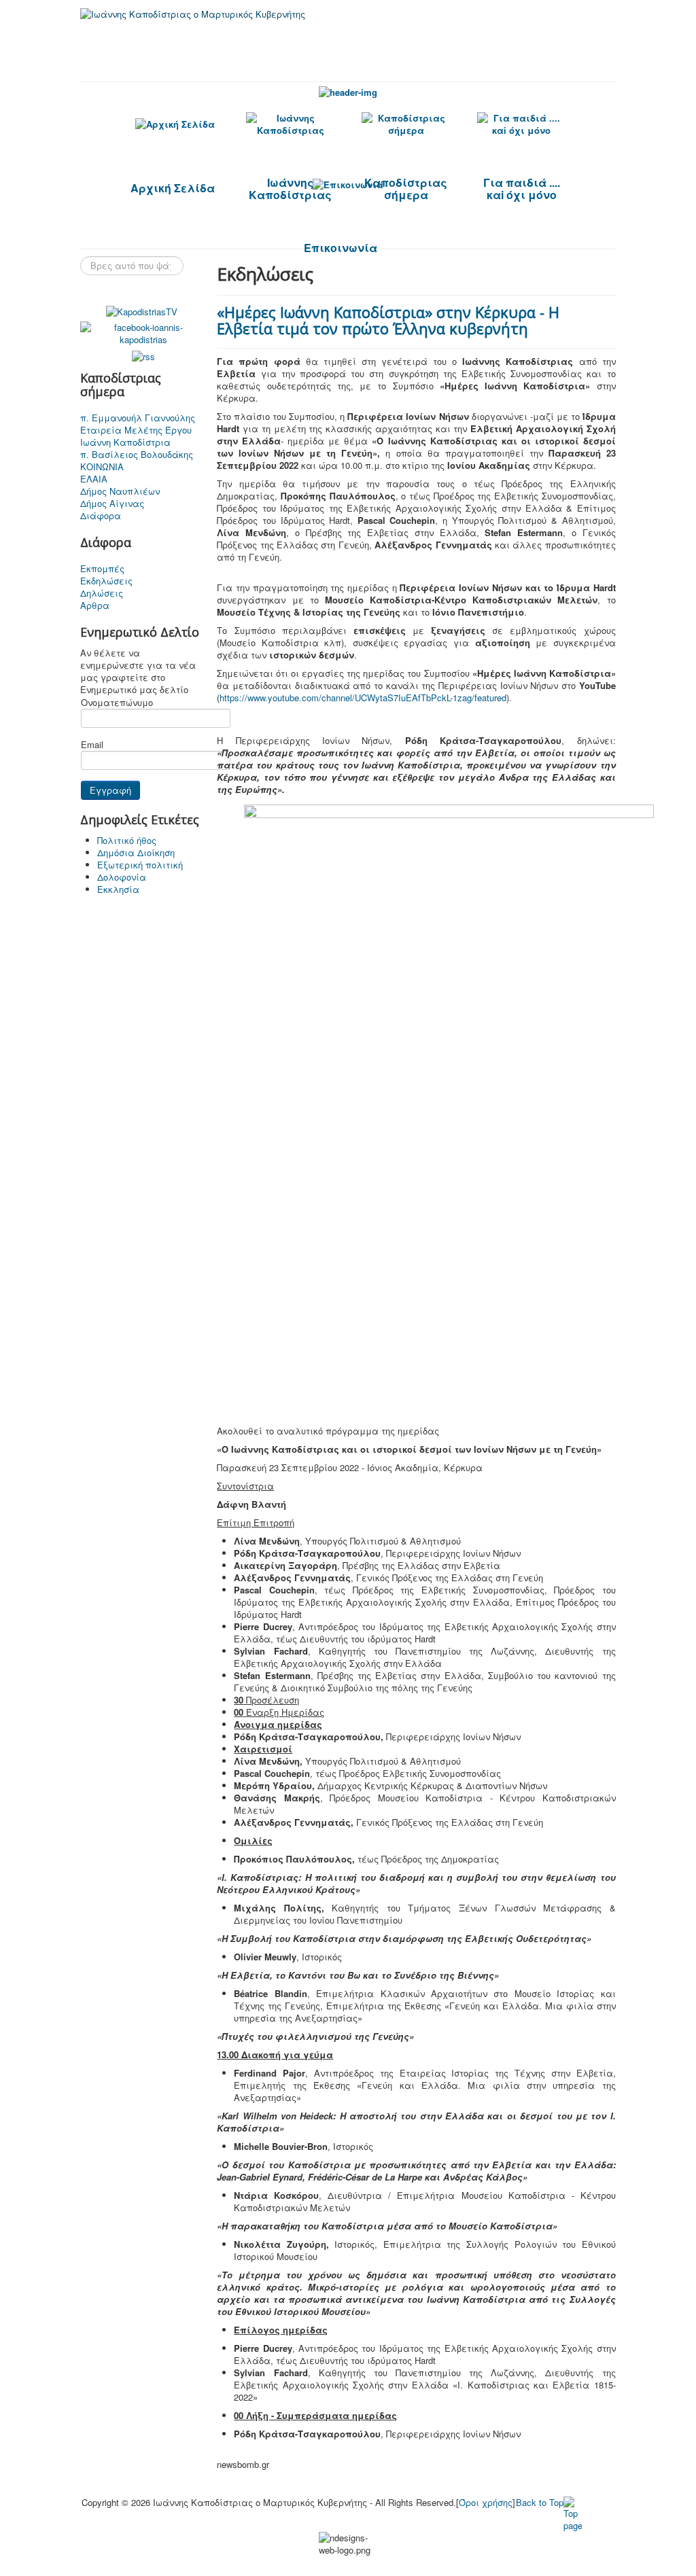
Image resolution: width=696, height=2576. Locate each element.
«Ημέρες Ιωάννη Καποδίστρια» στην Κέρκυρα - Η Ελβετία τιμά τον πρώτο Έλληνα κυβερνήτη (388, 320)
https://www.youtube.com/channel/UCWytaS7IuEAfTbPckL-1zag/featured (363, 698)
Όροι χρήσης (486, 2502)
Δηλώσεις (102, 593)
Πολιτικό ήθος (127, 840)
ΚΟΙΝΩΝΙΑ (102, 467)
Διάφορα (101, 516)
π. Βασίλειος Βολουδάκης (137, 455)
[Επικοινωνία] (348, 184)
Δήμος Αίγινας (112, 504)
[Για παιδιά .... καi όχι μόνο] (521, 124)
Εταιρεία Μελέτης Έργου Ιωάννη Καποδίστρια (136, 436)
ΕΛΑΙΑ (94, 479)
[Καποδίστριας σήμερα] (406, 124)
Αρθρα (95, 605)
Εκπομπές (102, 569)
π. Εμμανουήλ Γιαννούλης (138, 418)
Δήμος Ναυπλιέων (120, 491)
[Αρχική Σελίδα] (175, 124)
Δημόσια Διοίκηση (136, 852)
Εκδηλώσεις (106, 581)
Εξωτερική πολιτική (140, 865)
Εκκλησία (118, 889)
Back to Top (540, 2502)
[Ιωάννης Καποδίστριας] (290, 124)
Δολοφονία (122, 877)
